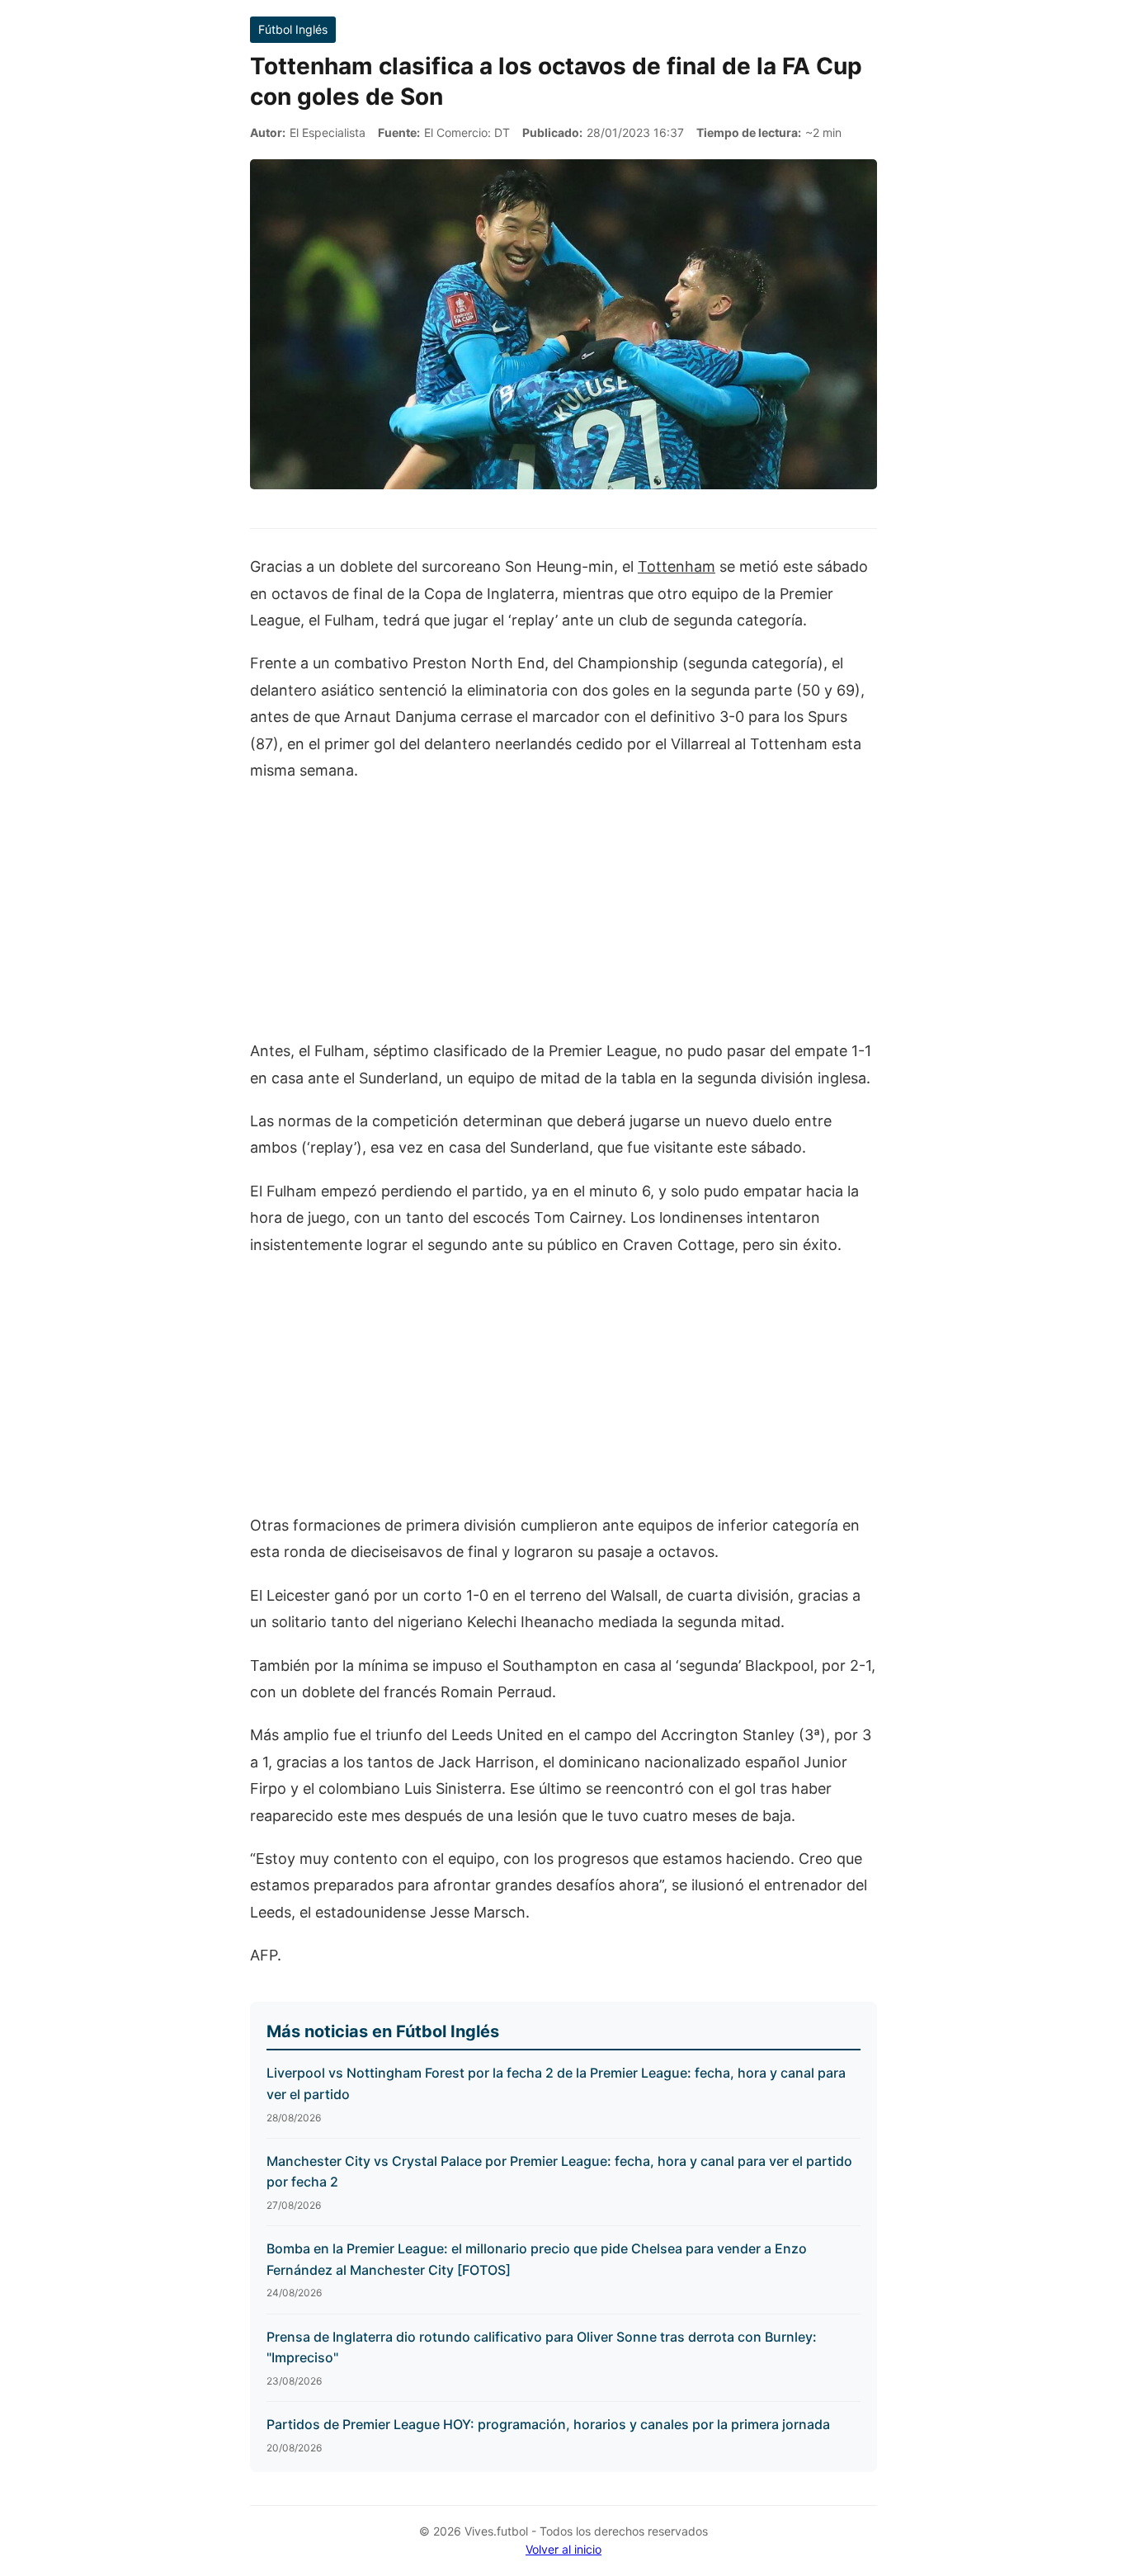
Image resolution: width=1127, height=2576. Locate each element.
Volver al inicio (563, 2549)
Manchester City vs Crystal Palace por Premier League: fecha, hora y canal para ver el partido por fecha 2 (559, 2172)
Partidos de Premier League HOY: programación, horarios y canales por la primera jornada (548, 2424)
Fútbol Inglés (293, 29)
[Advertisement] (563, 919)
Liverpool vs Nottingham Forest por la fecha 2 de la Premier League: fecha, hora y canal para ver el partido (556, 2083)
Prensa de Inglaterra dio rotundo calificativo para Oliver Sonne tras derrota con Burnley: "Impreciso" (542, 2347)
